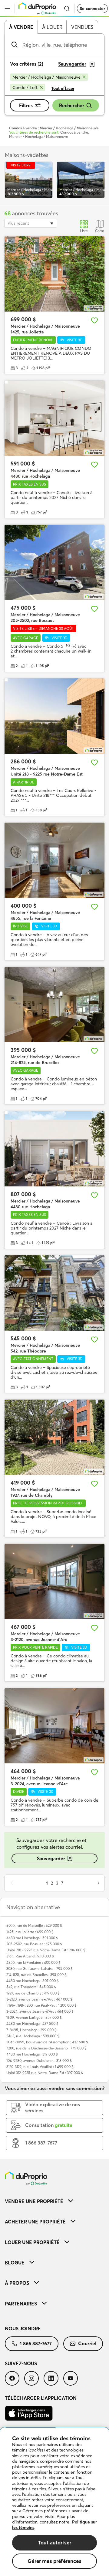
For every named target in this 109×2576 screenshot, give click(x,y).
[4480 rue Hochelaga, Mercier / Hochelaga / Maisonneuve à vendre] (54, 418)
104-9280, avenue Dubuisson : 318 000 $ (39, 2061)
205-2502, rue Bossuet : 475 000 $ (34, 1944)
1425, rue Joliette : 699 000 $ (30, 1932)
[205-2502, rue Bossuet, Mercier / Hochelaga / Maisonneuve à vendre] (54, 562)
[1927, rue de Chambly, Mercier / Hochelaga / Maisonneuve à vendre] (54, 1437)
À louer (52, 27)
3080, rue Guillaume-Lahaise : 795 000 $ (40, 1969)
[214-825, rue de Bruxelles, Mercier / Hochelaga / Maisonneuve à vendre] (54, 1005)
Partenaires (21, 2304)
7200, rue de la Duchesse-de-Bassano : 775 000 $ (46, 2048)
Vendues (82, 27)
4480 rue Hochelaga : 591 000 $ (32, 1938)
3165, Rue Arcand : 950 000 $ (30, 1956)
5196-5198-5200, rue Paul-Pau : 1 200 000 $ (41, 2005)
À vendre (21, 27)
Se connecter (92, 9)
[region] (54, 2502)
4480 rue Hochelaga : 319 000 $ (32, 2054)
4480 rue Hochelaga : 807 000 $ (33, 1981)
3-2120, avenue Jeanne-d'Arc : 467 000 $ (39, 1999)
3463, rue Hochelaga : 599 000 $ (33, 2036)
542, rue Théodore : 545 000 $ (31, 1987)
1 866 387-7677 (36, 2343)
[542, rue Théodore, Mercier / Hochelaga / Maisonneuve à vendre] (54, 1293)
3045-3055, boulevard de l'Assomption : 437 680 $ (47, 2042)
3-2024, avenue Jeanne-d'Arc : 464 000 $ (40, 2011)
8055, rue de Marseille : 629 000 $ (34, 1925)
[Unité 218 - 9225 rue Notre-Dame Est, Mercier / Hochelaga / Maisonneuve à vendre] (54, 716)
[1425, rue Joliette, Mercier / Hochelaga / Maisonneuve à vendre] (54, 274)
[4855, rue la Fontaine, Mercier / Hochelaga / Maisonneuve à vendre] (54, 860)
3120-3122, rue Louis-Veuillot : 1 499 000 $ (40, 2067)
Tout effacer (63, 88)
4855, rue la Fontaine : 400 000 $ (33, 1962)
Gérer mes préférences (54, 2561)
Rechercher (72, 105)
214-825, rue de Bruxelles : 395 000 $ (36, 1975)
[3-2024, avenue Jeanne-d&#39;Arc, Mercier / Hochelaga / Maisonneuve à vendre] (54, 1726)
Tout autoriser (54, 2542)
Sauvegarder (51, 1858)
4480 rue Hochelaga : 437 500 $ (32, 2023)
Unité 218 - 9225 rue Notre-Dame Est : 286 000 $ (46, 1950)
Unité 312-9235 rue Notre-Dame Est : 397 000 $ (45, 2073)
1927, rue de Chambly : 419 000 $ (33, 1993)
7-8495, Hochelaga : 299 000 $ (31, 2030)
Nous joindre (23, 2329)
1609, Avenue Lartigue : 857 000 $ (34, 2017)
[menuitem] (54, 2201)
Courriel (87, 2343)
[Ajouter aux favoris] (94, 320)
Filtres (26, 105)
